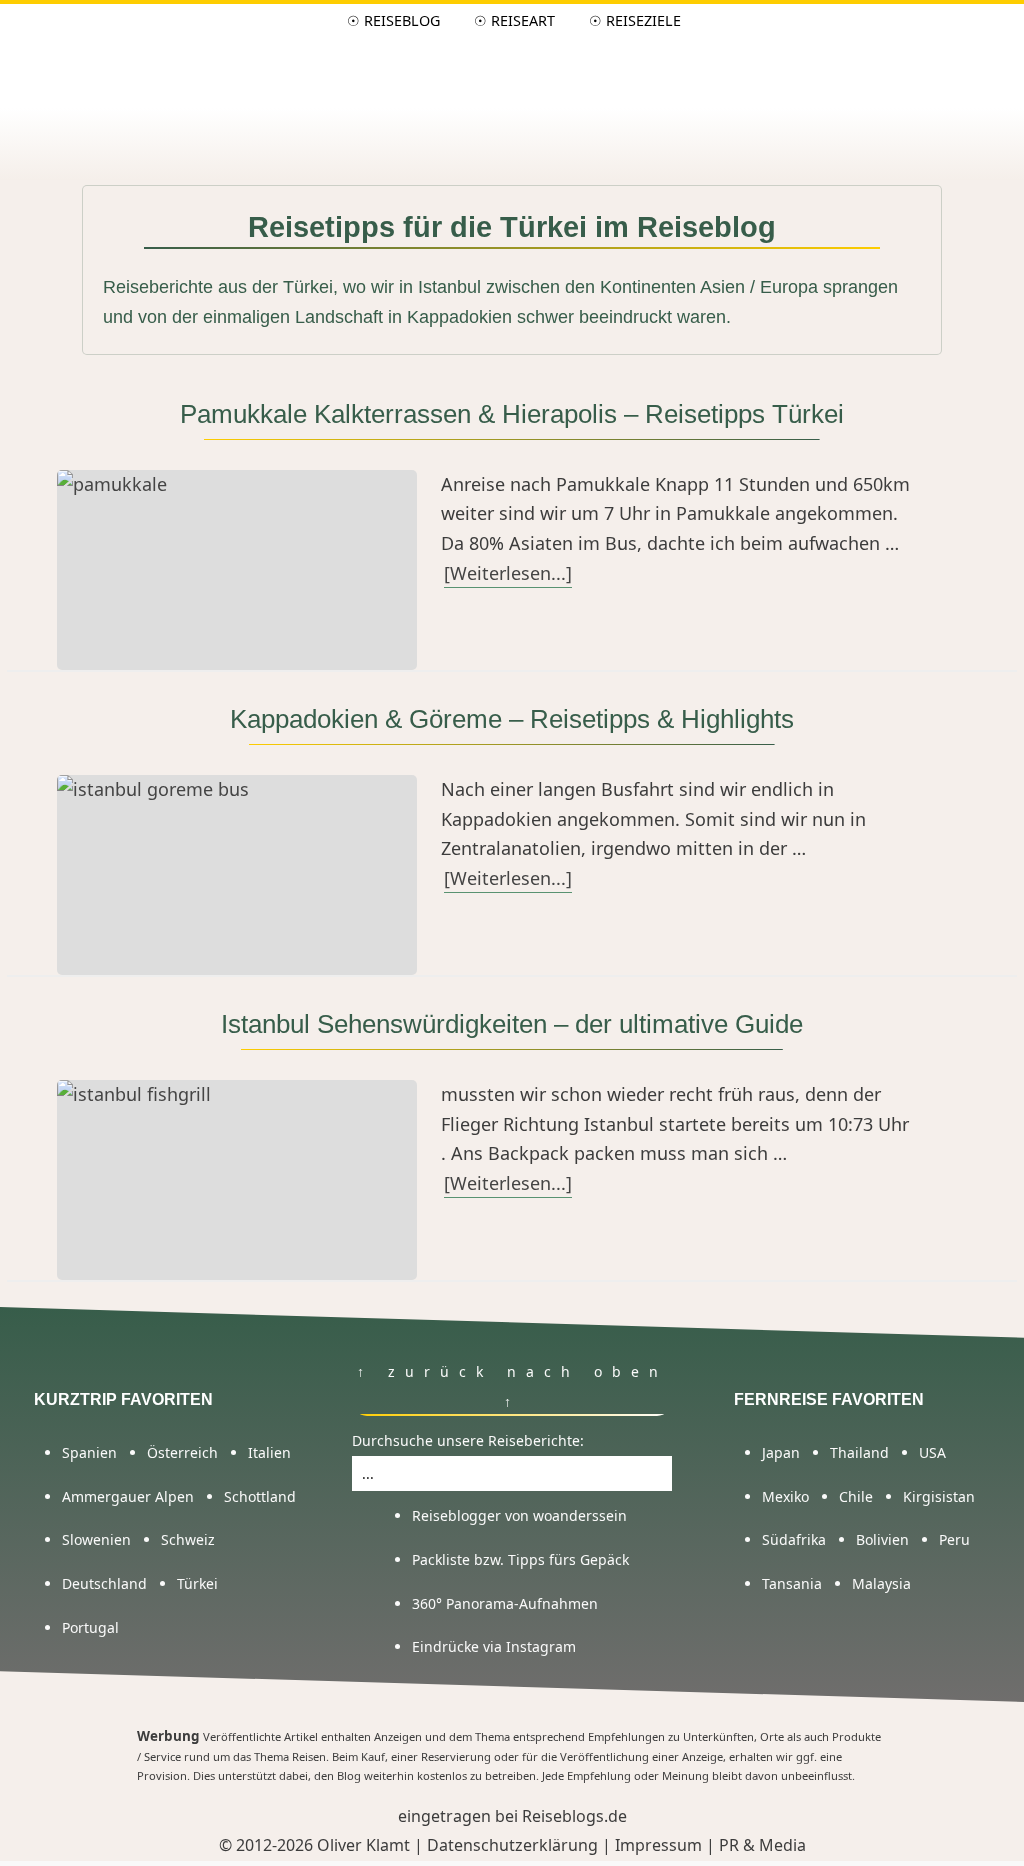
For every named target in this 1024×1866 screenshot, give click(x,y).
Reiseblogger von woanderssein (519, 1515)
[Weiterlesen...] (508, 573)
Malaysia (881, 1583)
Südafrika (794, 1539)
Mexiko (785, 1496)
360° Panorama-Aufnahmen (505, 1603)
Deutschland (104, 1583)
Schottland (260, 1496)
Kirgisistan (939, 1496)
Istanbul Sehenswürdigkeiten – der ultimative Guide (512, 1024)
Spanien (89, 1452)
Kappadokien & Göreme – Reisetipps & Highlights (512, 719)
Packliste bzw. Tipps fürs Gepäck (520, 1559)
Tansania (792, 1583)
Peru (954, 1539)
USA (932, 1452)
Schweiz (188, 1539)
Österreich (182, 1452)
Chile (856, 1496)
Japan (781, 1452)
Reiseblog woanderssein (512, 80)
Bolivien (882, 1539)
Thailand (859, 1452)
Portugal (90, 1627)
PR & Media (762, 1845)
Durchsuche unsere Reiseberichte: (468, 1440)
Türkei (197, 1583)
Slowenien (96, 1539)
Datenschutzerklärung (512, 1845)
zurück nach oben (521, 1371)
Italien (269, 1452)
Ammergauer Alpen (128, 1496)
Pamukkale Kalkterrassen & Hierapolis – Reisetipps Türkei (512, 414)
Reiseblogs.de (574, 1816)
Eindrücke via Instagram (494, 1646)
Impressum (658, 1845)
